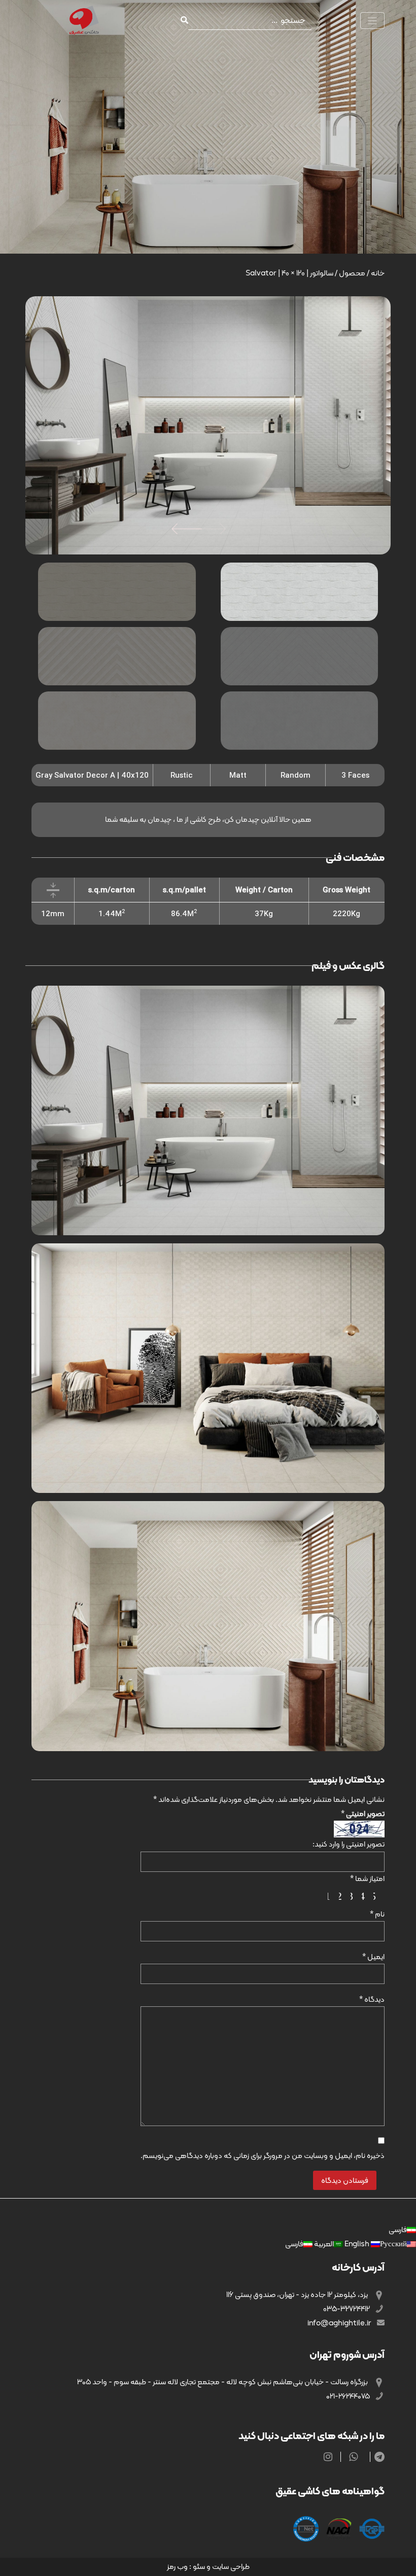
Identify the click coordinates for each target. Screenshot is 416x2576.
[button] (187, 529)
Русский (375, 2244)
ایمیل (373, 1957)
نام (377, 1914)
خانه (378, 273)
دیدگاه (372, 1999)
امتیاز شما (367, 1878)
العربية (323, 2244)
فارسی (398, 2230)
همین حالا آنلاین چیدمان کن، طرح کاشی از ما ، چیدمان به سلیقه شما (208, 819)
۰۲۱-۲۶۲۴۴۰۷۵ (349, 2396)
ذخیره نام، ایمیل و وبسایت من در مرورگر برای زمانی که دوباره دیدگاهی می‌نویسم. (263, 2155)
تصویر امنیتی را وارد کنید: (349, 1844)
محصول (352, 273)
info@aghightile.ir (340, 2323)
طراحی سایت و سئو (221, 2566)
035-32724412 (347, 2309)
